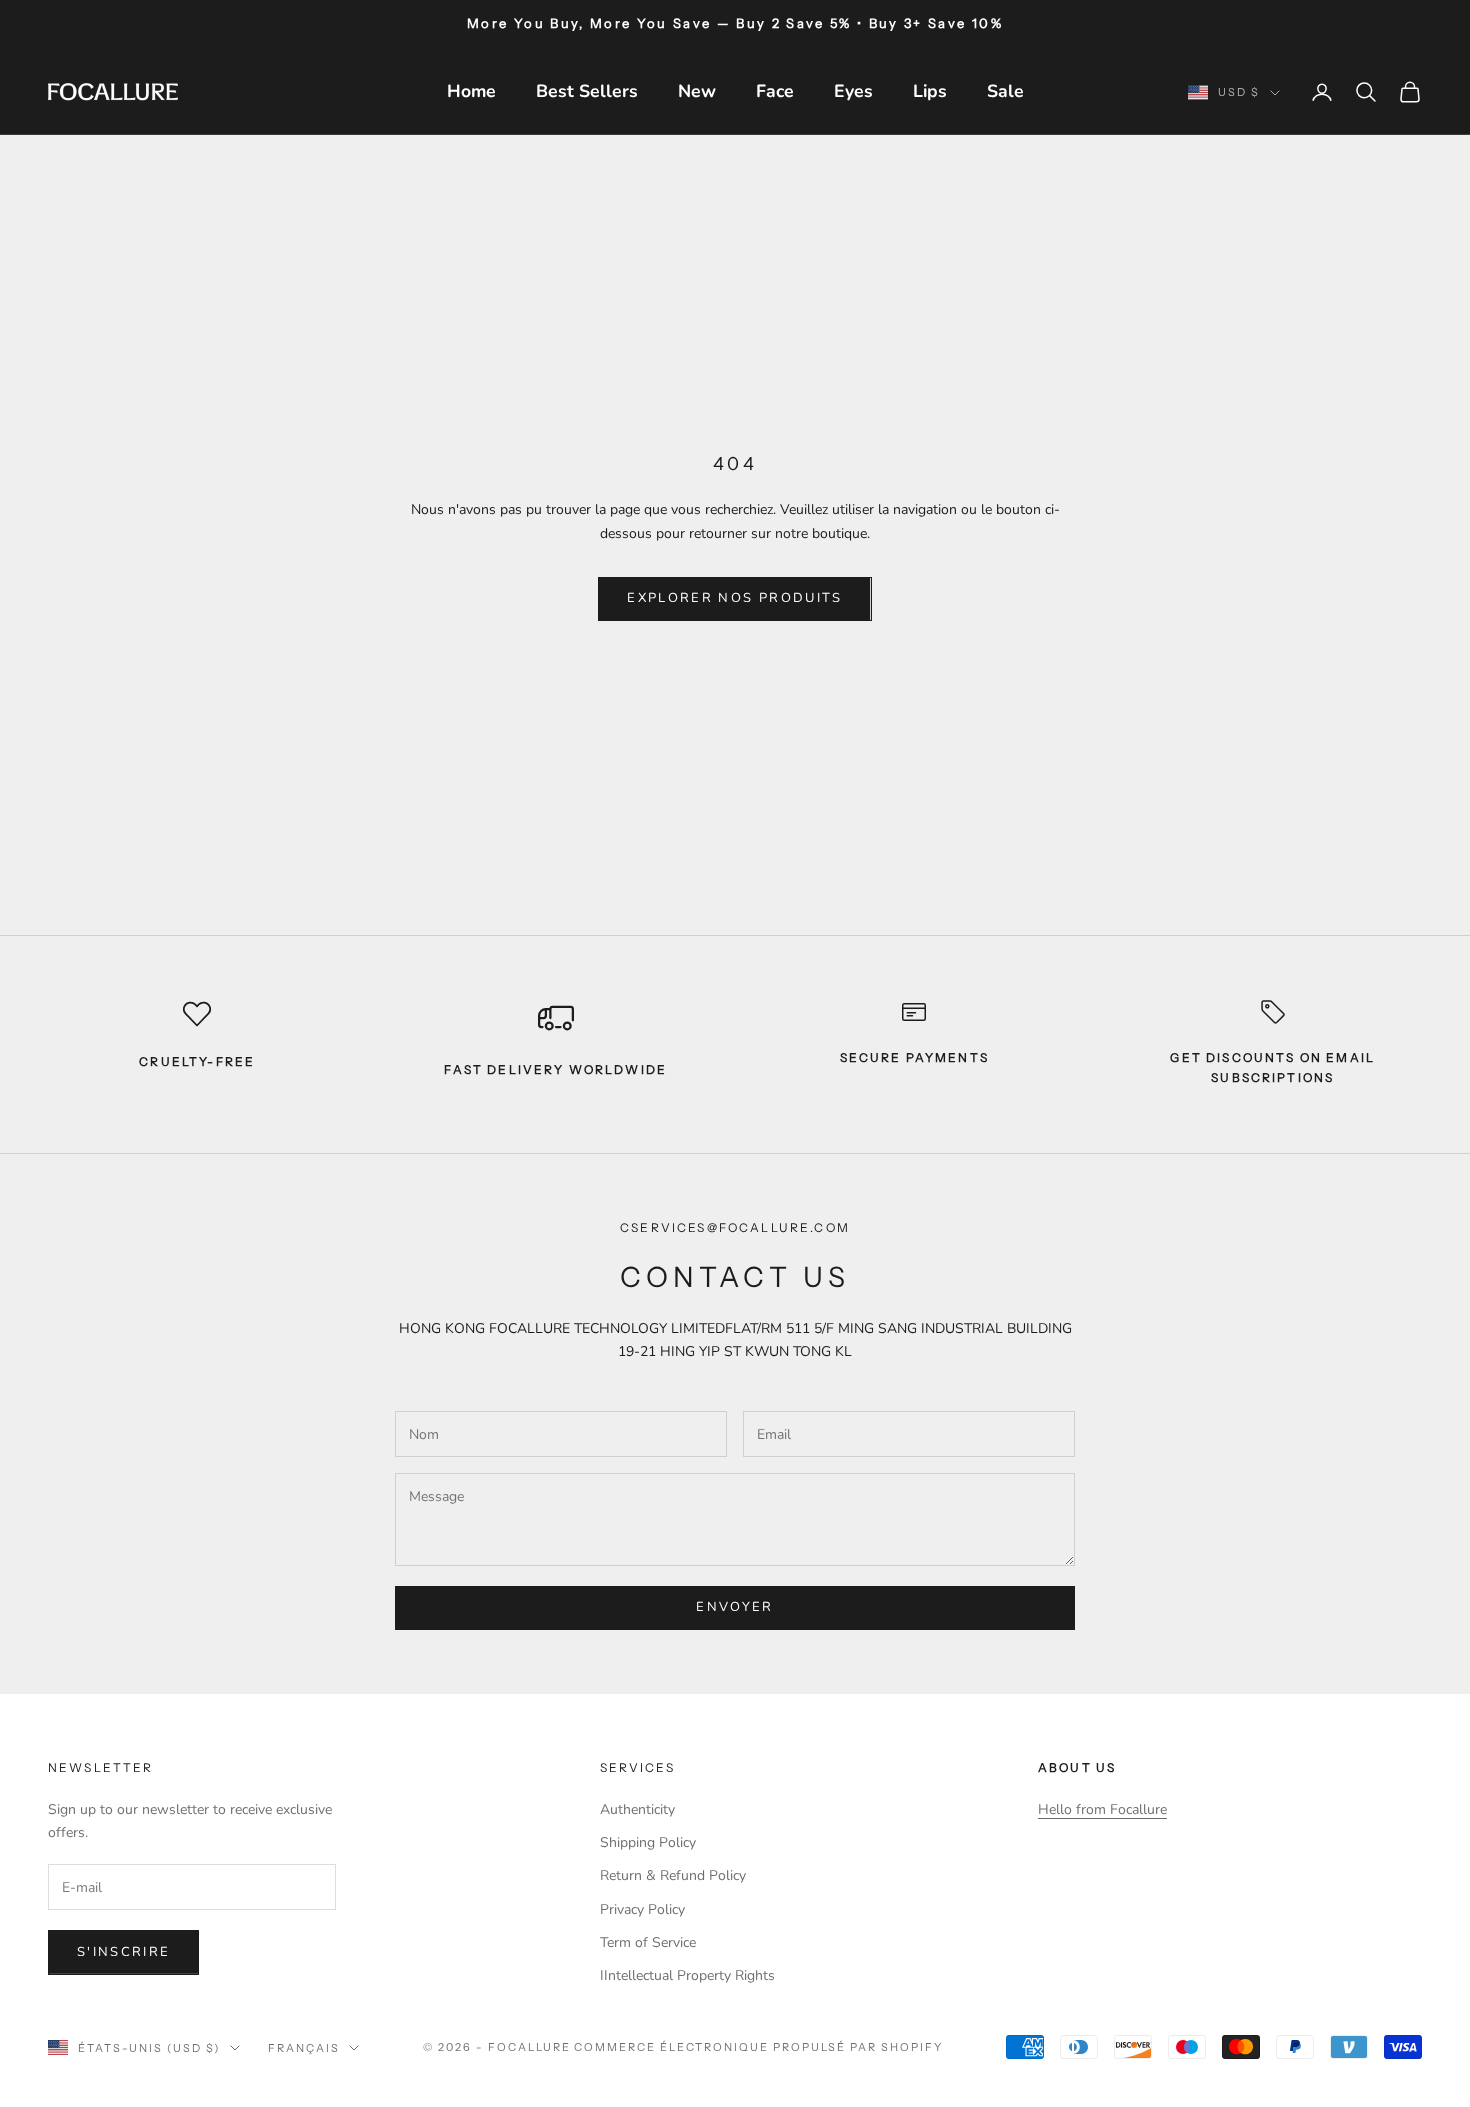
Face (775, 91)
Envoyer (734, 1607)
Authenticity (637, 1809)
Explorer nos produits (734, 598)
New (697, 91)
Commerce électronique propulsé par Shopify (758, 2047)
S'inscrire (123, 1952)
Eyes (853, 91)
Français (304, 2048)
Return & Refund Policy (673, 1875)
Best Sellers (587, 91)
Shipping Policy (648, 1842)
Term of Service (648, 1942)
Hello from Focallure (1102, 1809)
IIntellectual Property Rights (687, 1975)
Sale (1005, 91)
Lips (930, 91)
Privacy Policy (642, 1909)
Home (471, 91)
